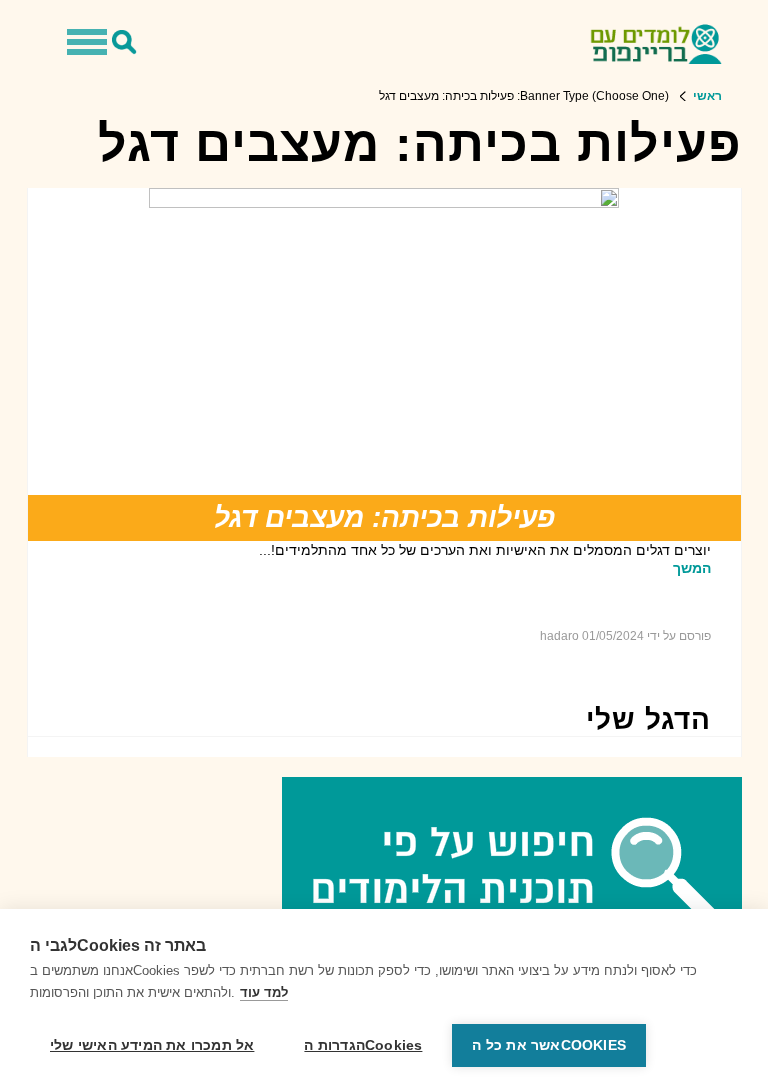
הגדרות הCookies (363, 1045)
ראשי (707, 96)
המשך (692, 568)
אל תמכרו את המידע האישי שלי (152, 1045)
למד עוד (264, 992)
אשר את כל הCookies (549, 1045)
